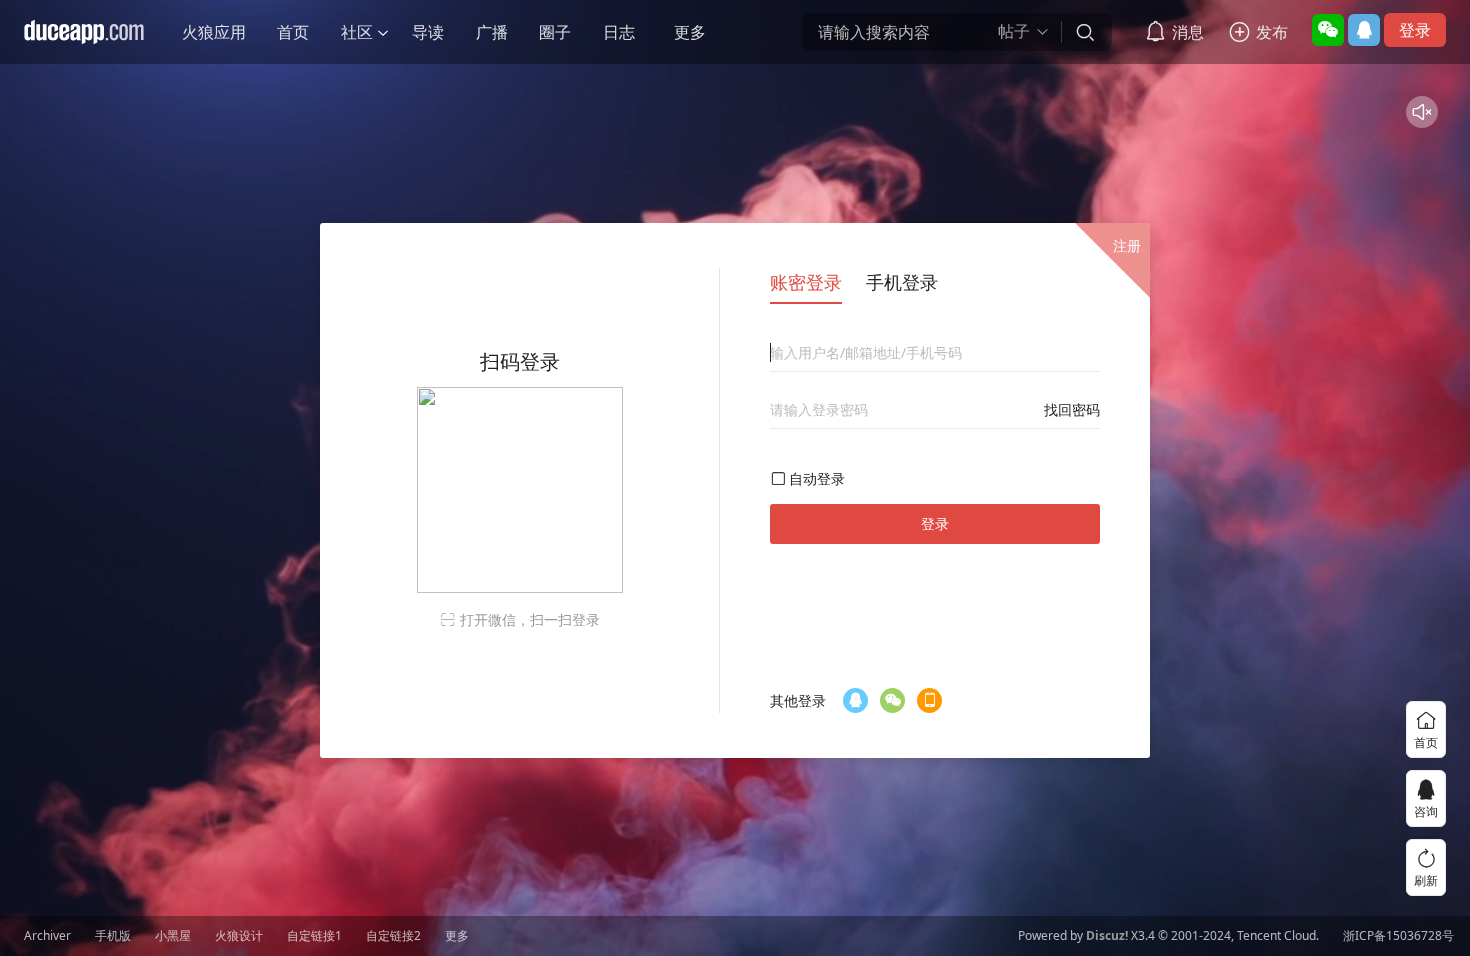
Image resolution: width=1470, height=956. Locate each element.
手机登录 (902, 282)
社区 (357, 32)
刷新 (1426, 880)
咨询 (1426, 811)
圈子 (555, 32)
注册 (1127, 245)
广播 (492, 32)
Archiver (47, 936)
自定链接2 (393, 936)
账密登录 (806, 282)
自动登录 (817, 478)
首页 (293, 32)
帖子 (1014, 31)
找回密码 (1072, 409)
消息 (1188, 32)
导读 (428, 32)
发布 (1272, 32)
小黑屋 (173, 936)
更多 (690, 32)
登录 (1415, 30)
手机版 (113, 936)
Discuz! (1107, 936)
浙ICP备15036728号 (1398, 936)
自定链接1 (314, 936)
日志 (619, 32)
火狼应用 (214, 32)
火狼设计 (239, 936)
